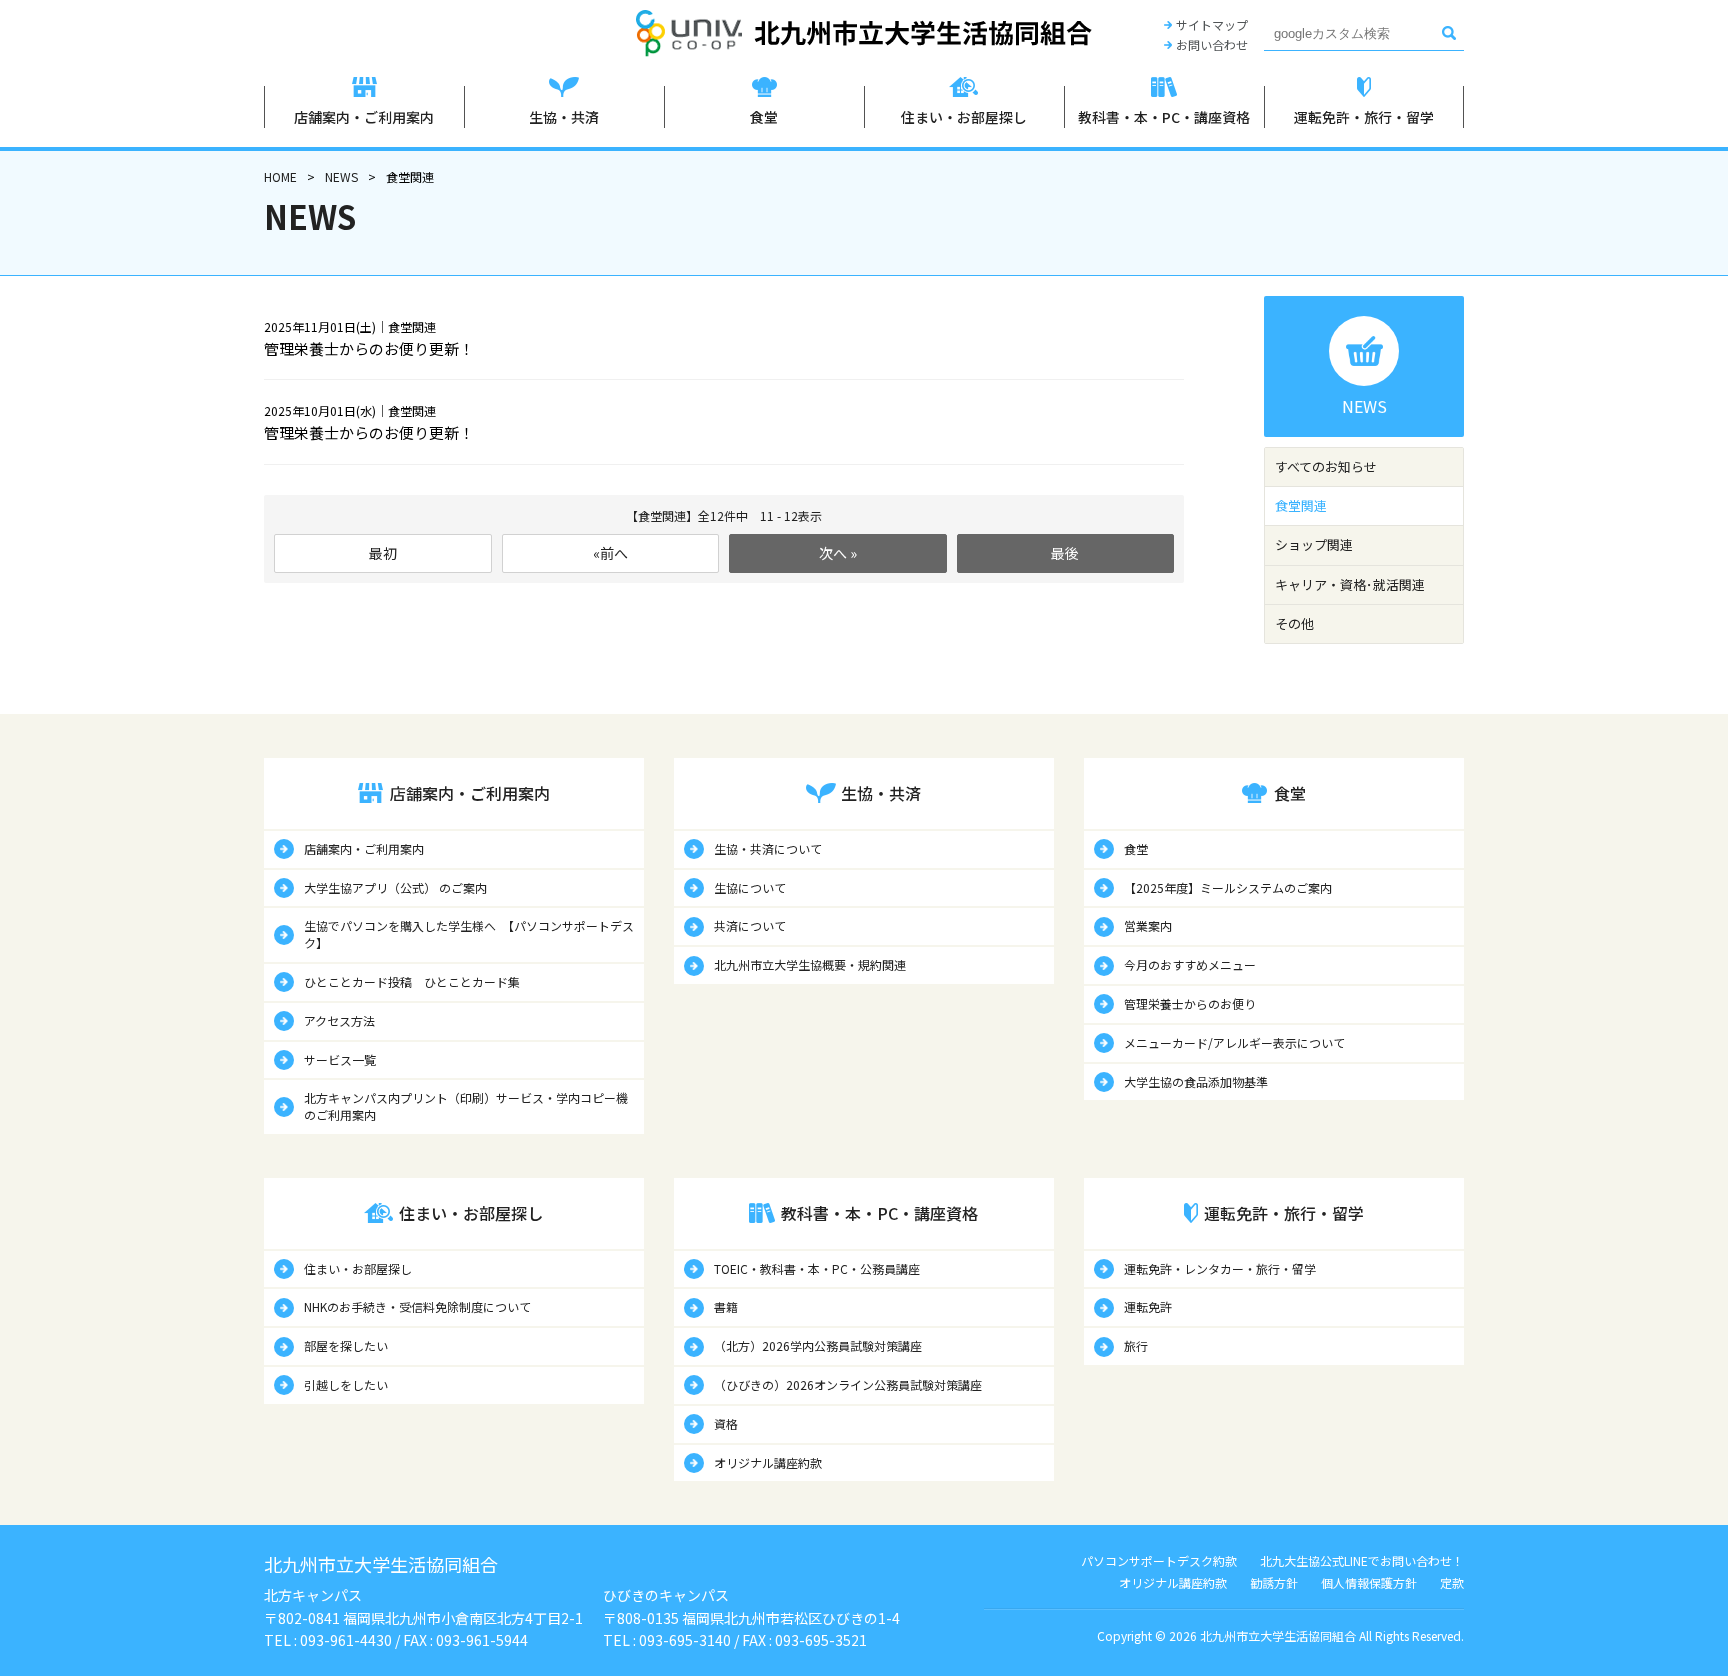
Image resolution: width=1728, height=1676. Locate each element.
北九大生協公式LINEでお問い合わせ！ (1362, 1560)
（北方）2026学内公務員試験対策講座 (818, 1345)
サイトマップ (1212, 24)
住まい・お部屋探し (358, 1268)
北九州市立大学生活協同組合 (864, 33)
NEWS (341, 176)
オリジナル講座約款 (768, 1462)
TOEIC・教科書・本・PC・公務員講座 (817, 1268)
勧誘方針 (1274, 1582)
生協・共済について (768, 848)
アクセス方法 (339, 1020)
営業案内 (1148, 925)
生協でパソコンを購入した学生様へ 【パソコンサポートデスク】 (469, 934)
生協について (750, 887)
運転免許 (1148, 1306)
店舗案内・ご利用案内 (364, 848)
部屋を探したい (346, 1345)
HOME (280, 176)
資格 (726, 1423)
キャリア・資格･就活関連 (1350, 584)
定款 (1452, 1582)
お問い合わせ (1212, 44)
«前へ (610, 553)
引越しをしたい (346, 1384)
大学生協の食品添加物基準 (1196, 1081)
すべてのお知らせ (1326, 466)
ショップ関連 (1314, 544)
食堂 (1136, 848)
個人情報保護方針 (1369, 1582)
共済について (750, 925)
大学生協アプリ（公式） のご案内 (395, 887)
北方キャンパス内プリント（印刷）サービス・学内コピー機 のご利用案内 (466, 1106)
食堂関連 (1301, 505)
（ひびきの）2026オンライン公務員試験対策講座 (848, 1384)
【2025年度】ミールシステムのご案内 (1228, 887)
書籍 (726, 1306)
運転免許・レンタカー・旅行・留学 (1220, 1268)
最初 (383, 553)
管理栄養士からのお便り (1190, 1003)
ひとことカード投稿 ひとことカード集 (412, 981)
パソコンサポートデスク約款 (1159, 1560)
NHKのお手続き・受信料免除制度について (417, 1306)
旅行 (1136, 1345)
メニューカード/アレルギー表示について (1234, 1042)
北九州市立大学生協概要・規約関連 (810, 964)
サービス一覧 (340, 1059)
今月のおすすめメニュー (1190, 964)
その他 (1294, 623)
